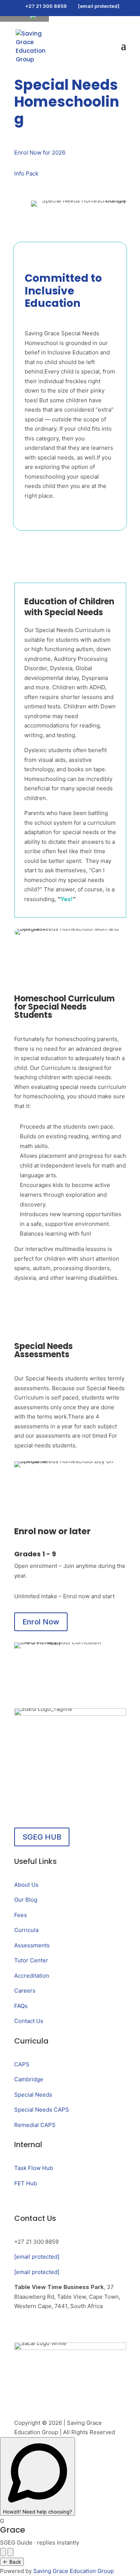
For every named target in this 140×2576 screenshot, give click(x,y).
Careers (25, 1991)
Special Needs (33, 2095)
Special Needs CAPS (42, 2110)
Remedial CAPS (35, 2125)
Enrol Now (41, 1622)
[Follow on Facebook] (36, 2328)
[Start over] (3, 2552)
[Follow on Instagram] (20, 2328)
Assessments (32, 1945)
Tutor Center (31, 1960)
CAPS (22, 2064)
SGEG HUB (42, 1837)
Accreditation (32, 1976)
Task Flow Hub (34, 2168)
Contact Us (29, 2021)
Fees (21, 1915)
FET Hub (26, 2183)
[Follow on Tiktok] (52, 2328)
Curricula (26, 1930)
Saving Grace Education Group (74, 2571)
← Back (12, 2562)
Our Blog (26, 1900)
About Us (26, 1885)
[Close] (10, 2552)
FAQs (21, 2006)
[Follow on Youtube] (67, 2328)
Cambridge (29, 2079)
